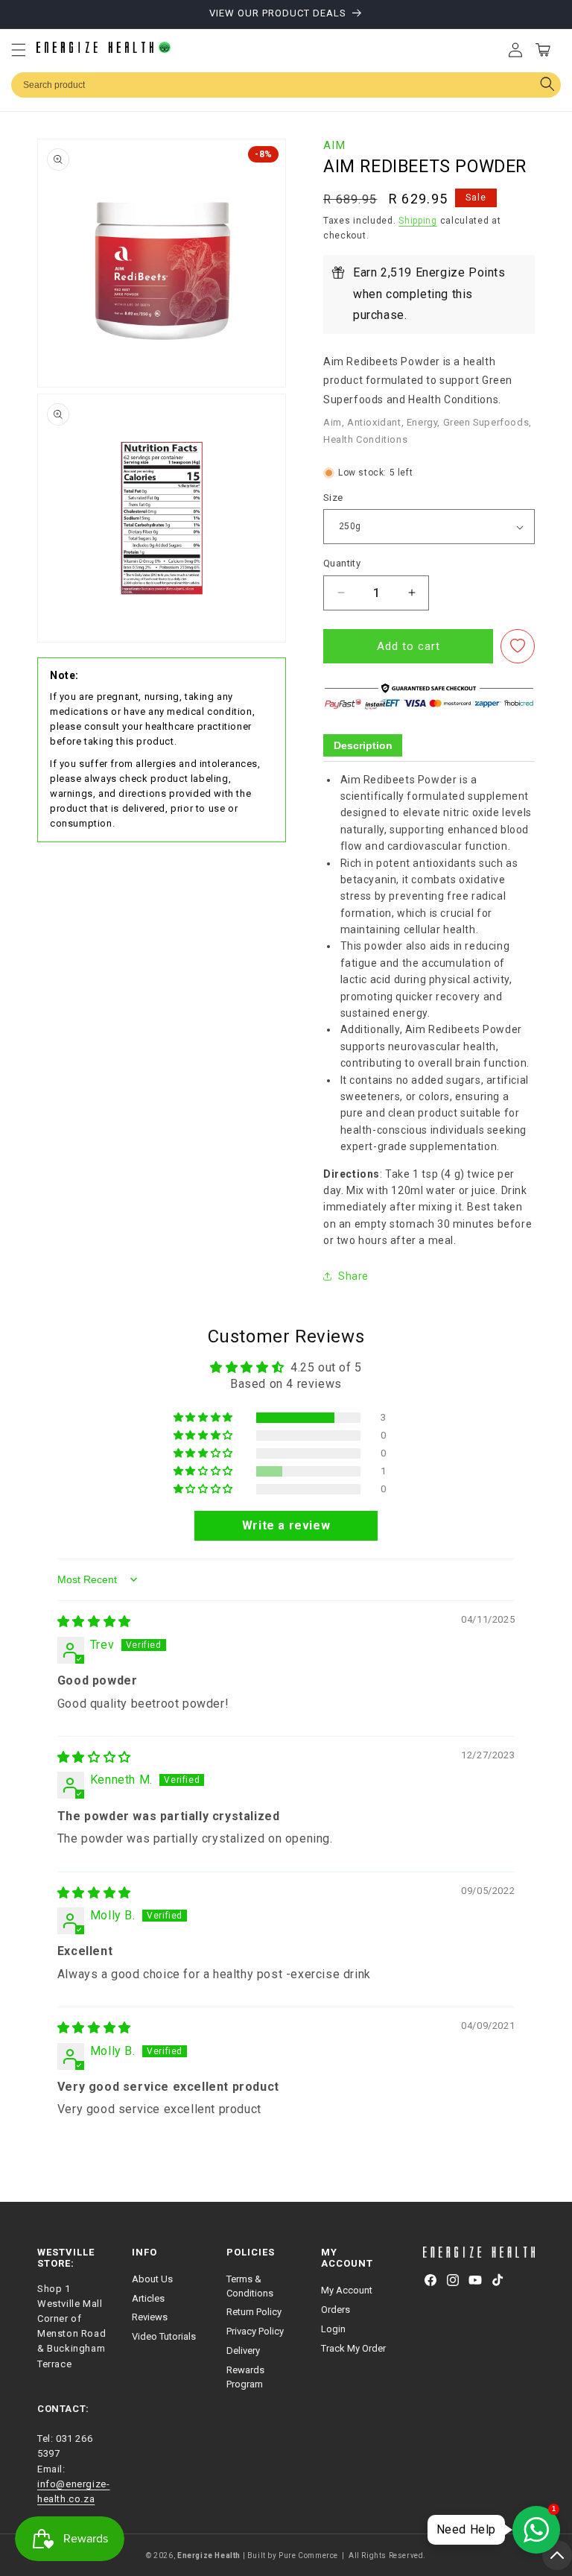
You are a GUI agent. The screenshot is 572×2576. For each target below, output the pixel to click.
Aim (334, 145)
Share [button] (353, 1276)
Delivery (243, 2351)
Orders (336, 2310)
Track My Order (353, 2348)
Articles (148, 2298)
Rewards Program (245, 2377)
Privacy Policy (255, 2331)
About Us (152, 2279)
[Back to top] (557, 2555)
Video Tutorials (164, 2336)
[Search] (547, 85)
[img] (94, 1622)
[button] (19, 50)
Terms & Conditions (250, 2286)
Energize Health (209, 2556)
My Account (347, 2290)
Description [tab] (363, 745)
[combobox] (286, 85)
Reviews (150, 2317)
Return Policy (254, 2312)
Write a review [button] (286, 1525)
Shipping (418, 221)
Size (333, 498)
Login (333, 2329)
